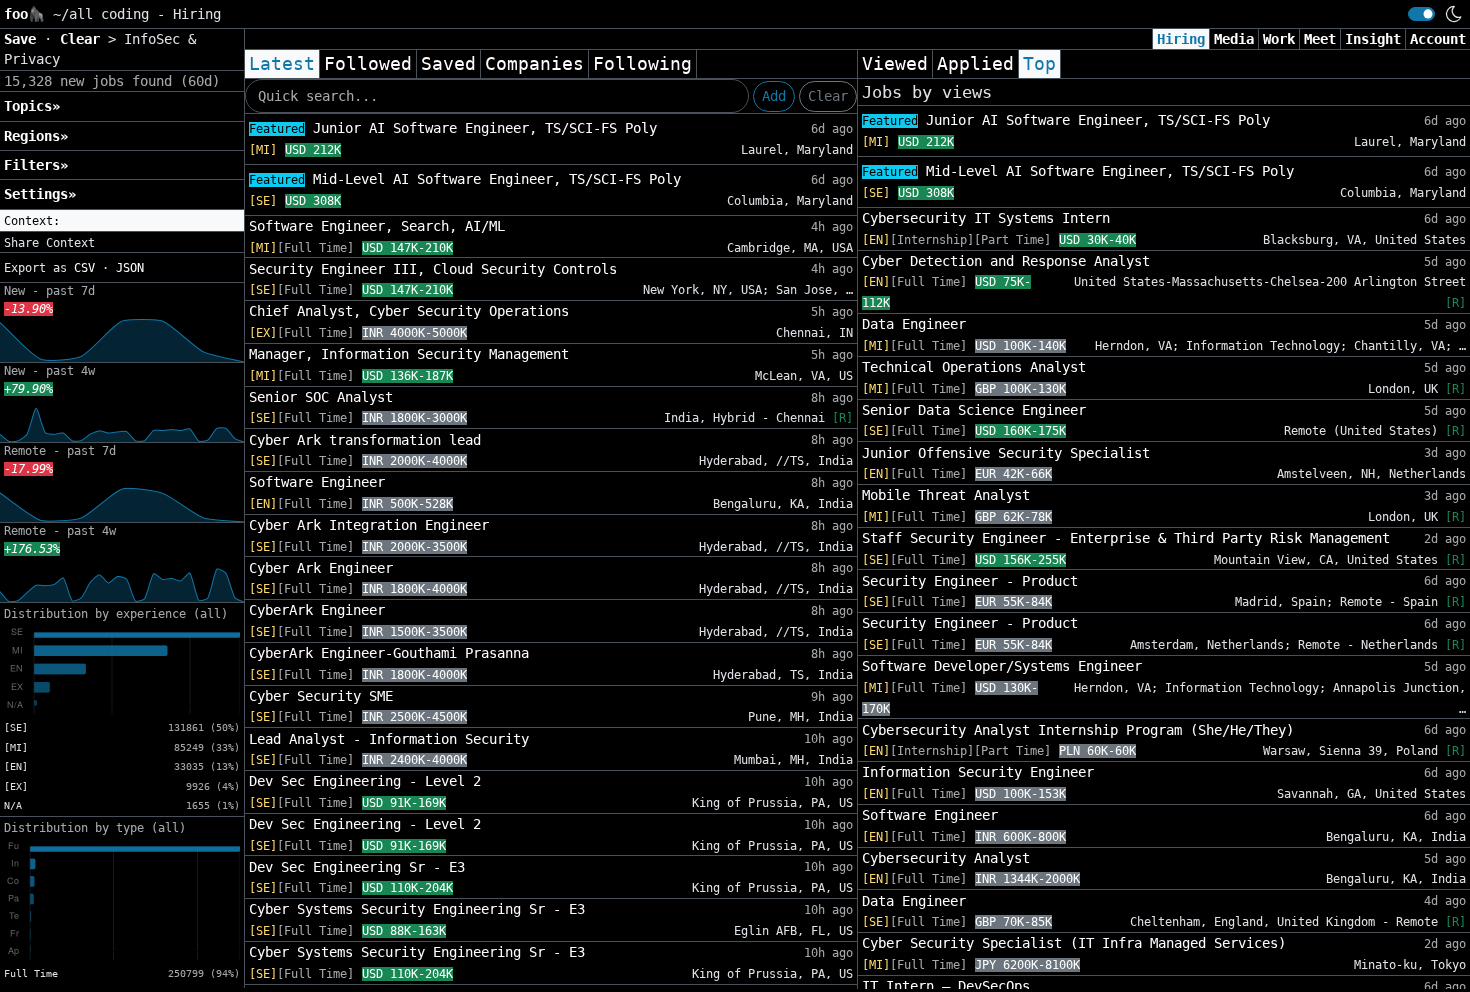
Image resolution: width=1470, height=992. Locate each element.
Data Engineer (914, 324)
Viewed (895, 64)
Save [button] (24, 39)
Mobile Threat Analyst (946, 495)
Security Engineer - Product (970, 581)
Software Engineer (317, 482)
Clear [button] (84, 39)
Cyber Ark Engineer (321, 568)
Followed (368, 64)
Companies (534, 64)
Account (1438, 39)
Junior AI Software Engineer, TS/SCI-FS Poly (453, 128)
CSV (84, 268)
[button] (122, 221)
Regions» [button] (36, 136)
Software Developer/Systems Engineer (1002, 666)
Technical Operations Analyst (974, 367)
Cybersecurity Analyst (946, 858)
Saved (448, 64)
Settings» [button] (40, 194)
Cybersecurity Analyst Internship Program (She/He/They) (1078, 730)
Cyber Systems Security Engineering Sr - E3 (417, 909)
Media (1234, 39)
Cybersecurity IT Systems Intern (986, 218)
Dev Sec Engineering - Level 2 (365, 781)
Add (774, 96)
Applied (975, 64)
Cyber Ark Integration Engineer (369, 525)
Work (1279, 39)
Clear (828, 96)
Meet (1320, 39)
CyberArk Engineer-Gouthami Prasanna (389, 653)
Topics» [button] (32, 106)
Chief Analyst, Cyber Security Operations (409, 311)
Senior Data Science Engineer (974, 410)
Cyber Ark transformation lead (365, 440)
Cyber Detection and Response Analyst (1006, 261)
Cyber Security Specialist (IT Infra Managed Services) (1074, 943)
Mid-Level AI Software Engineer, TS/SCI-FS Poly (465, 179)
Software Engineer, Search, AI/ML (377, 226)
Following (642, 64)
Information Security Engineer (978, 772)
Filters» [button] (36, 165)
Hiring (1181, 39)
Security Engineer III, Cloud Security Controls (433, 269)
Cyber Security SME (321, 696)
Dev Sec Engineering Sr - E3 (357, 867)
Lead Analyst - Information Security (389, 739)
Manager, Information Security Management (409, 354)
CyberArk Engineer (317, 610)
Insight (1373, 39)
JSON (130, 268)
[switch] (1421, 14)
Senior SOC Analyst (321, 397)
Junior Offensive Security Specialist (1006, 453)
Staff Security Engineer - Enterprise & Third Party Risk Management (1126, 538)
